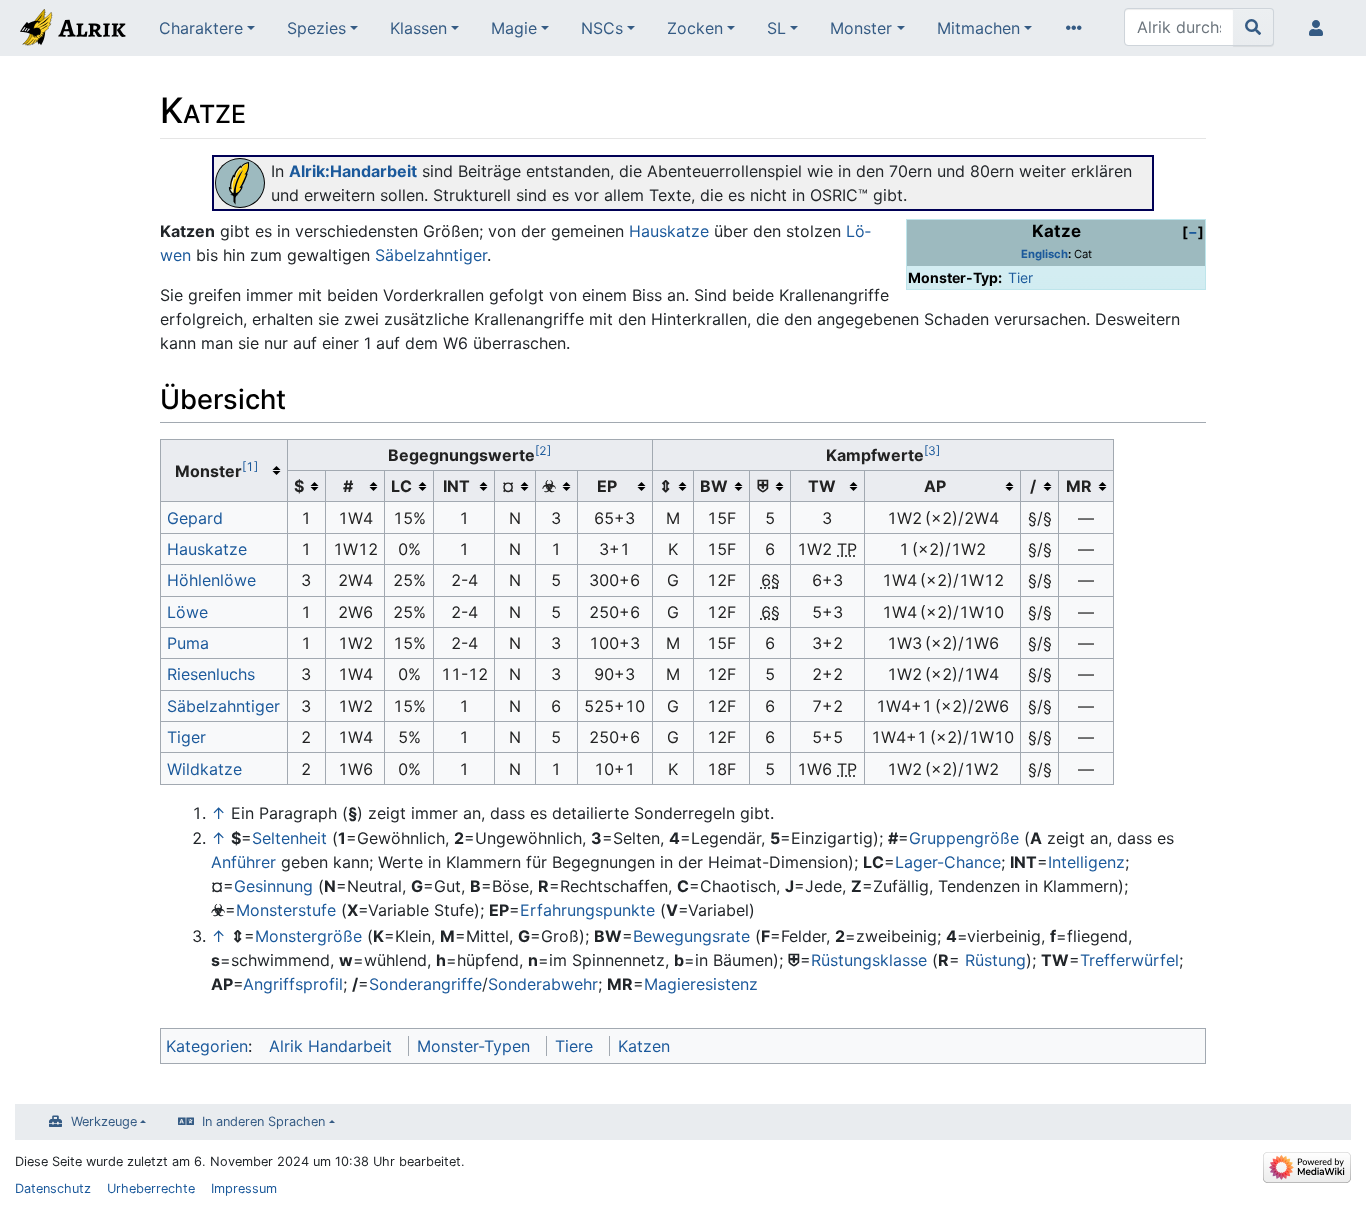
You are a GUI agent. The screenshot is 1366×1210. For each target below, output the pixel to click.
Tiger (186, 737)
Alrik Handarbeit (330, 1046)
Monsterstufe (286, 910)
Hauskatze (669, 231)
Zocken (695, 28)
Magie (514, 28)
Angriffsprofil (293, 984)
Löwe (187, 612)
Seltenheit (289, 838)
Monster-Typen (473, 1046)
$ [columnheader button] (299, 486)
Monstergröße (308, 936)
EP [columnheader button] (607, 486)
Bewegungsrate (691, 936)
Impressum (244, 1188)
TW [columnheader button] (822, 486)
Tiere (574, 1046)
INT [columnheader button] (456, 486)
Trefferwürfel (1129, 960)
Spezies (316, 28)
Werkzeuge (104, 1121)
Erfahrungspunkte (587, 910)
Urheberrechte (151, 1188)
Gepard (195, 518)
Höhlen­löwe (211, 580)
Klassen (418, 28)
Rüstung (995, 960)
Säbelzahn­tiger (223, 706)
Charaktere (201, 28)
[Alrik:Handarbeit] (240, 181)
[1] (250, 466)
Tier (1020, 277)
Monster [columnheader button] (216, 470)
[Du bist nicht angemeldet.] (1320, 28)
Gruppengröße (964, 838)
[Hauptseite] (71, 30)
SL (776, 28)
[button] (1193, 231)
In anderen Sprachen (263, 1121)
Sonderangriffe (425, 984)
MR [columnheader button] (1079, 486)
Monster (861, 28)
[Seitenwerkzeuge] (1078, 28)
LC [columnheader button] (401, 486)
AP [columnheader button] (935, 486)
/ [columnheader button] (1033, 486)
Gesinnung (273, 886)
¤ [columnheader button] (508, 486)
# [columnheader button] (348, 486)
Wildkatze (204, 769)
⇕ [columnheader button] (665, 486)
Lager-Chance (948, 862)
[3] (932, 450)
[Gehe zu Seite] (1253, 27)
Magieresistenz (701, 984)
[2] (543, 450)
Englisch (1044, 254)
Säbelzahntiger (431, 255)
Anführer (243, 862)
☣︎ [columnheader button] (549, 486)
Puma (188, 643)
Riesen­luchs (211, 674)
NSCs (602, 28)
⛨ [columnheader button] (763, 486)
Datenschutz (53, 1188)
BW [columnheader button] (714, 486)
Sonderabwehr (543, 984)
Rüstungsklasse (869, 960)
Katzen (644, 1046)
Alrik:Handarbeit (353, 171)
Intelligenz (1086, 862)
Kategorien (207, 1046)
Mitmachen (978, 28)
